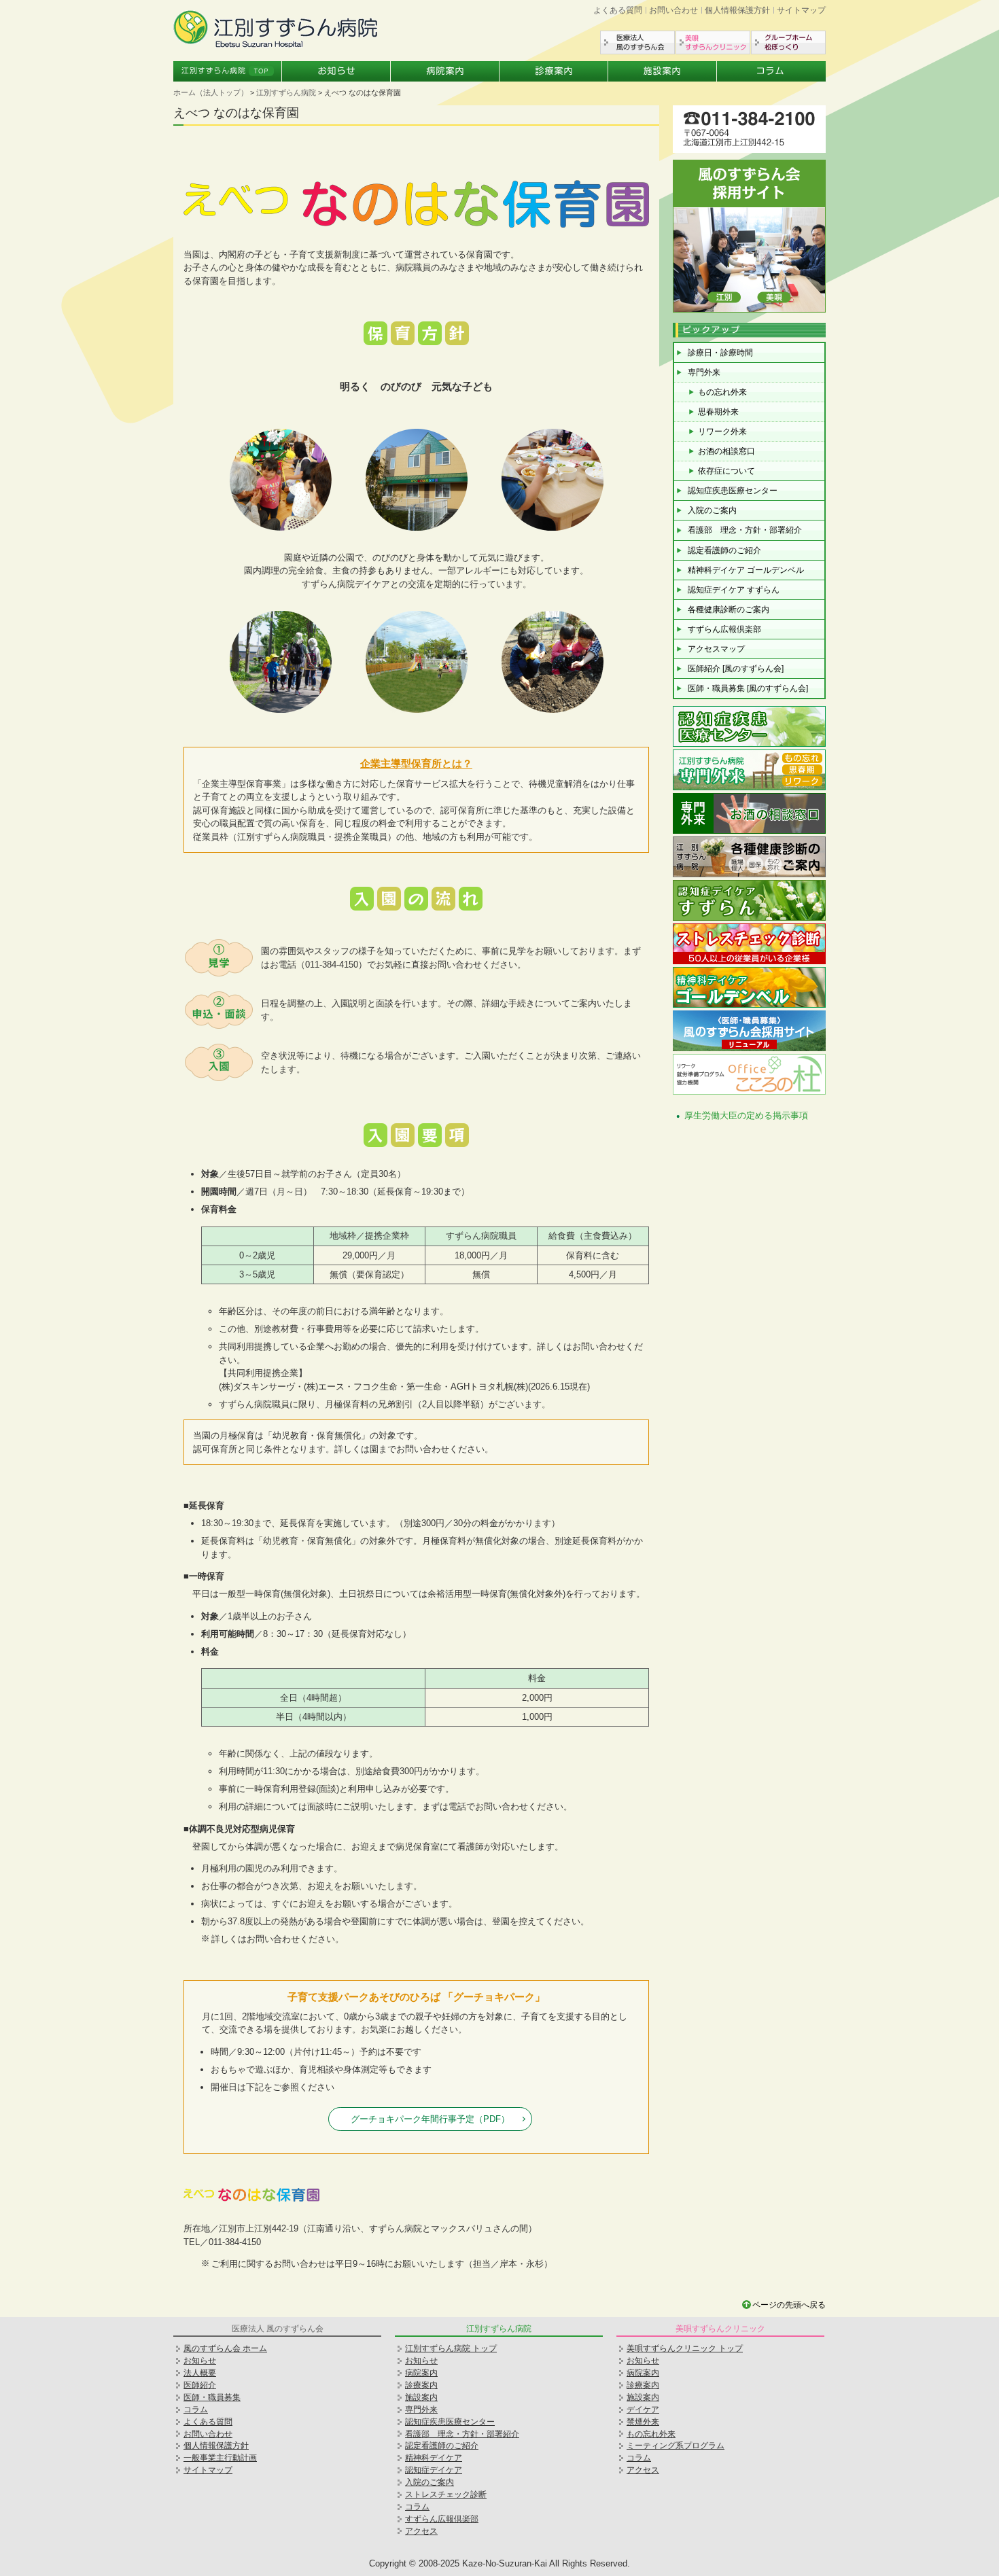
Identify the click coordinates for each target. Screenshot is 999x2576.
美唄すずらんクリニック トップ (685, 2348)
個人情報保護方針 (737, 10)
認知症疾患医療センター (733, 491)
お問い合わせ (673, 10)
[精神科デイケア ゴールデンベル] (749, 1006)
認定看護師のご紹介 (724, 550)
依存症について (726, 471)
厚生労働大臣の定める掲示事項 (746, 1115)
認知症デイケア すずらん (734, 590)
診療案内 (554, 71)
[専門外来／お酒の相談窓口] (749, 832)
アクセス (421, 2531)
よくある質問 (618, 10)
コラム (771, 71)
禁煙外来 (643, 2422)
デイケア (643, 2410)
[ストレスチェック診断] (749, 963)
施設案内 (663, 71)
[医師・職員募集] (749, 310)
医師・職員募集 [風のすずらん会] (748, 688)
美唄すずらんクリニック (713, 42)
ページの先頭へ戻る (789, 2305)
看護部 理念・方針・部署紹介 (745, 530)
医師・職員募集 (212, 2397)
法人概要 (200, 2373)
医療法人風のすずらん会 (637, 42)
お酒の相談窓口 (726, 451)
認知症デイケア (434, 2470)
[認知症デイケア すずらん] (749, 919)
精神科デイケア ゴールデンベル (746, 570)
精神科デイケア (434, 2458)
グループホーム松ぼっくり (788, 42)
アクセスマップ (716, 649)
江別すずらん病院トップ (228, 71)
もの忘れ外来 (722, 392)
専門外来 (704, 372)
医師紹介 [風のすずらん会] (736, 669)
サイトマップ (801, 10)
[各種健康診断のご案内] (749, 876)
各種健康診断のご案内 (729, 610)
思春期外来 (718, 412)
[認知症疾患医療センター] (749, 745)
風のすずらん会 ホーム (225, 2348)
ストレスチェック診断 (446, 2494)
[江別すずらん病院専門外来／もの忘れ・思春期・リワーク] (749, 789)
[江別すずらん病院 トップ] (275, 45)
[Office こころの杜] (749, 1093)
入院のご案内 (712, 510)
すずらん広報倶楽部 (724, 629)
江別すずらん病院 (286, 92)
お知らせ (336, 71)
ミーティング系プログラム (676, 2446)
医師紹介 (200, 2385)
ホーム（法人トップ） (211, 92)
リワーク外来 (722, 431)
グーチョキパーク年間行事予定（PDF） (430, 2119)
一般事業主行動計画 (220, 2458)
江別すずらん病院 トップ (451, 2348)
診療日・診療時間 (720, 353)
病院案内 (445, 71)
